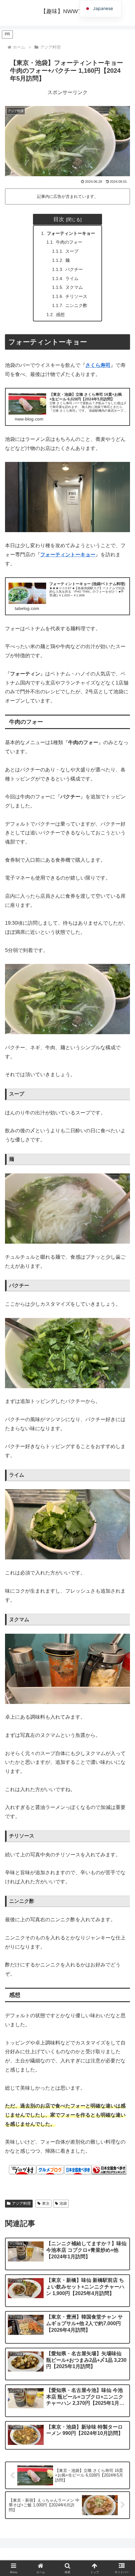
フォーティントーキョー (71, 233)
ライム (72, 278)
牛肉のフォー (69, 242)
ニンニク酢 (76, 305)
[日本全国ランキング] (109, 2169)
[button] (122, 1475)
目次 (59, 219)
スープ (72, 251)
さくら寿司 (98, 365)
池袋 (63, 2203)
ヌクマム (74, 287)
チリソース (76, 296)
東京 (46, 2203)
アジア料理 (21, 2203)
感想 (60, 315)
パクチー (74, 269)
